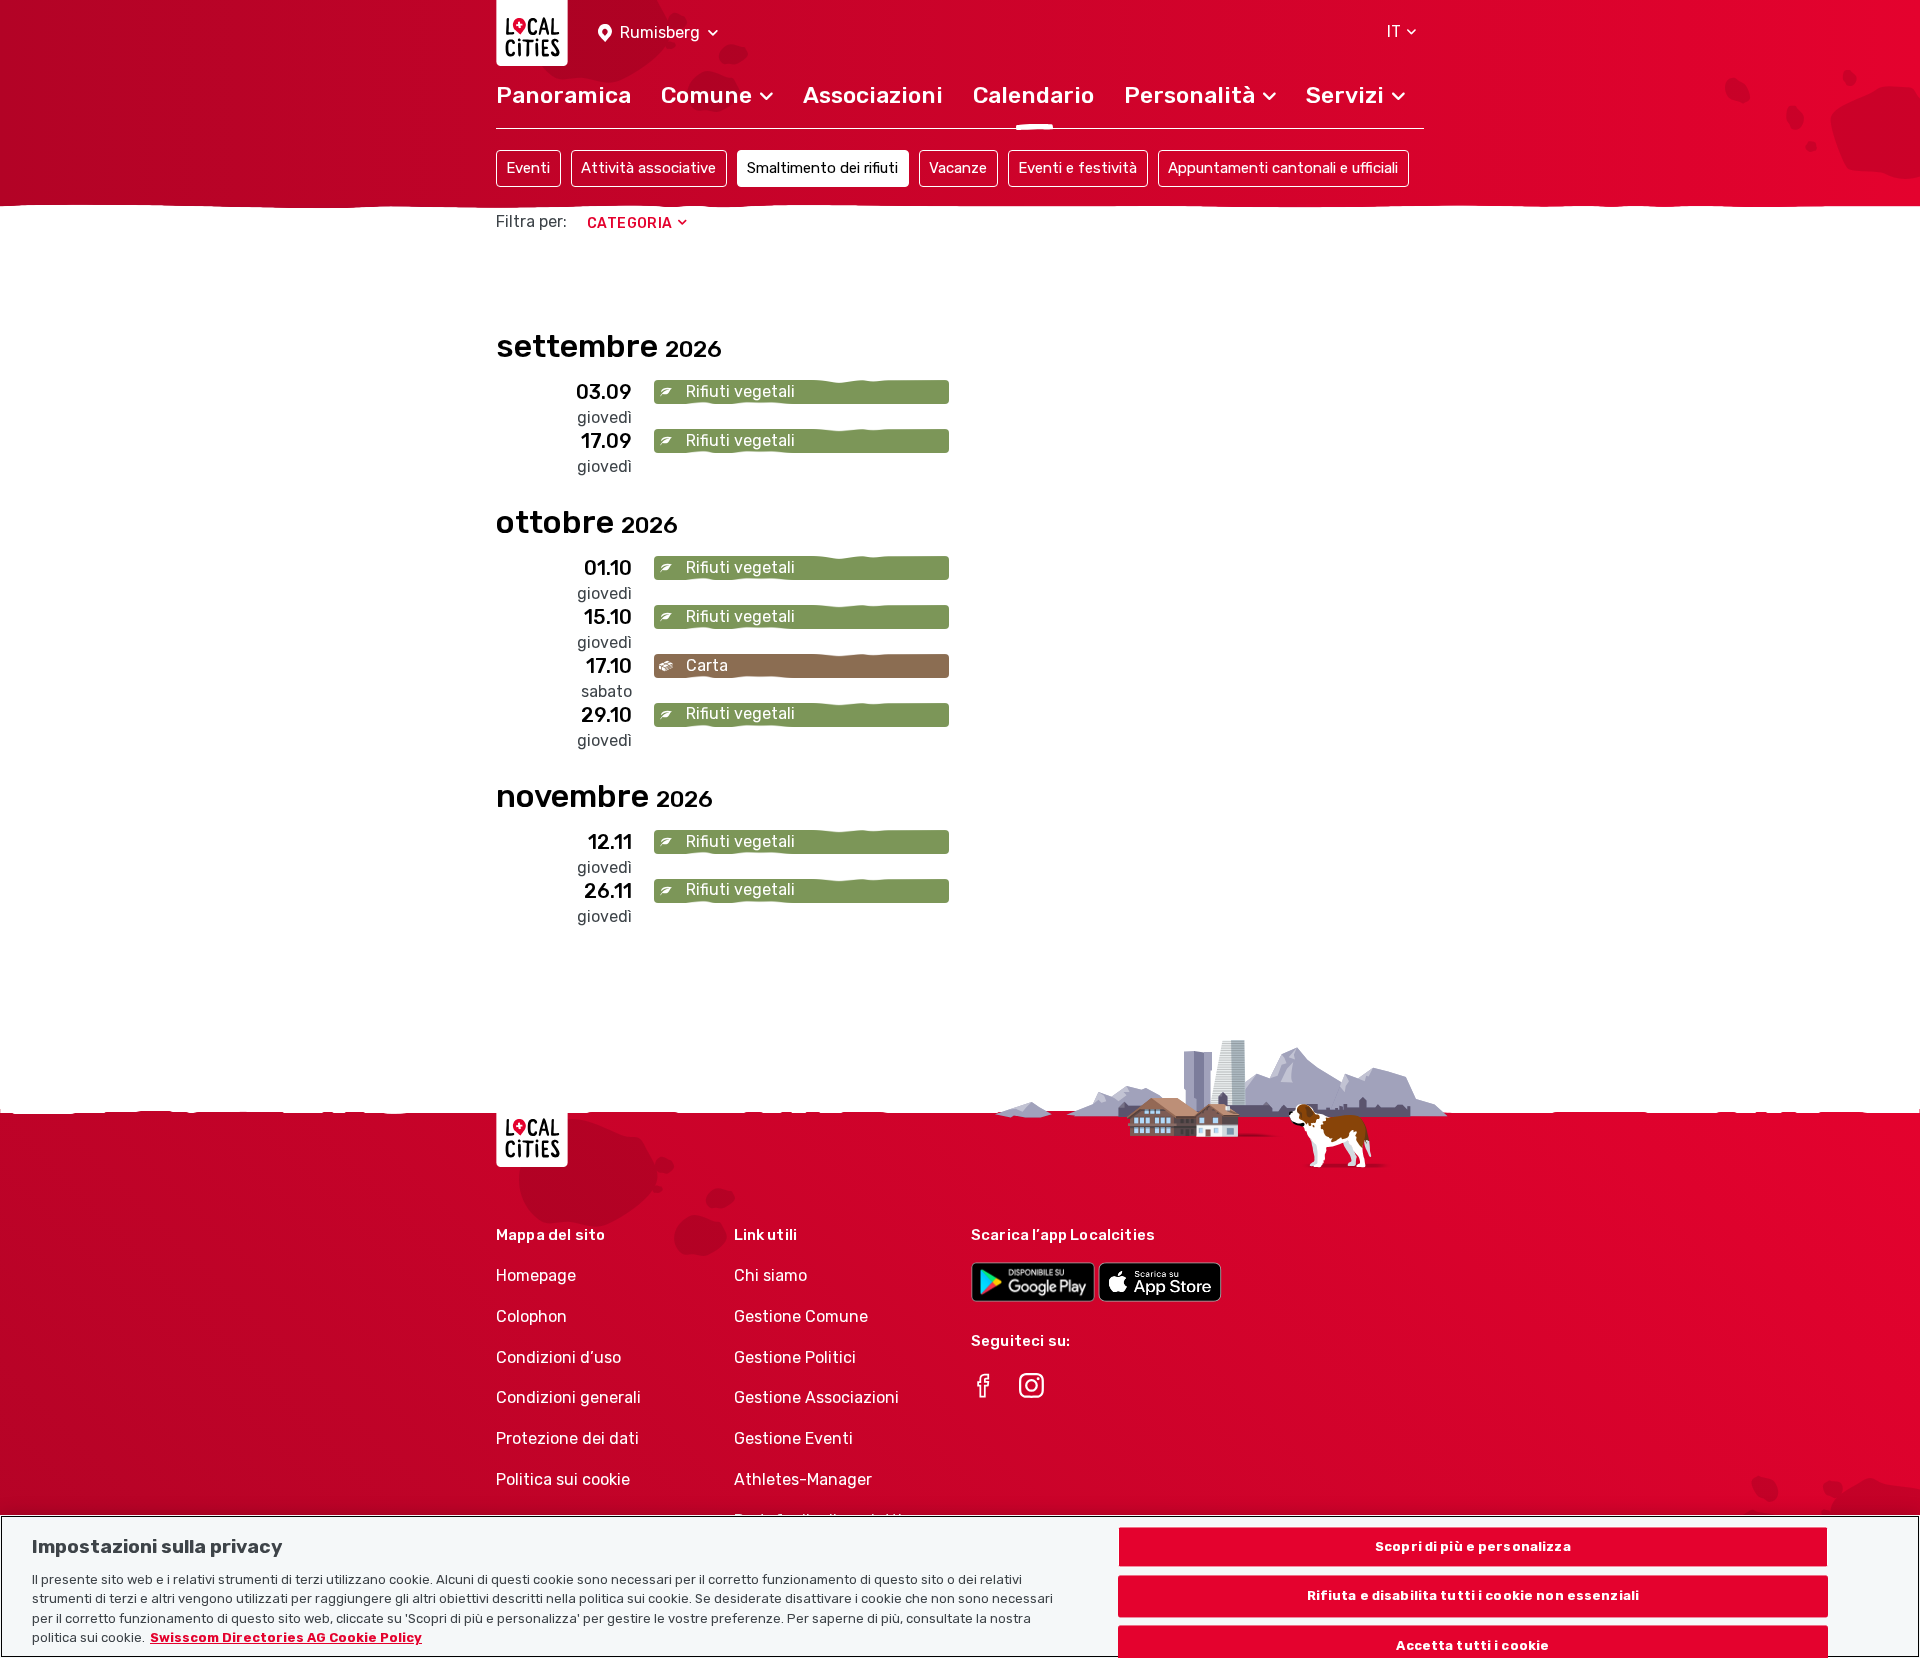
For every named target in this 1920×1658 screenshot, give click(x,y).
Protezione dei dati (567, 1438)
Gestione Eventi (793, 1438)
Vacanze (958, 168)
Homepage (536, 1275)
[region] (960, 1586)
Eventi (528, 168)
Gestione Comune (801, 1316)
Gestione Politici (795, 1357)
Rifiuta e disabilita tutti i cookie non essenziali (1473, 1596)
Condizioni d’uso (558, 1357)
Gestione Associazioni (816, 1397)
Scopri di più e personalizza (1473, 1546)
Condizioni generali (568, 1397)
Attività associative (648, 168)
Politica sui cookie (563, 1479)
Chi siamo (770, 1275)
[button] (658, 33)
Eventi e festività (1077, 168)
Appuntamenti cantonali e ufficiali (1283, 168)
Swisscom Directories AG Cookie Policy (286, 1637)
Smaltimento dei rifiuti (822, 168)
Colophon (531, 1316)
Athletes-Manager (803, 1479)
